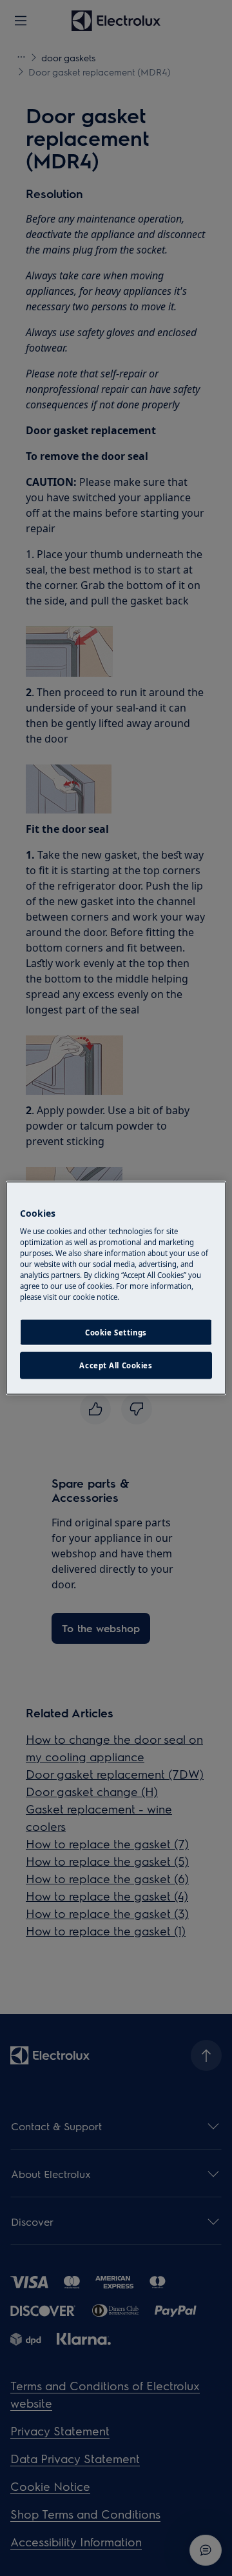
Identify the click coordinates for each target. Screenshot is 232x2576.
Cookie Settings (116, 1332)
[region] (116, 1288)
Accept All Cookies (116, 1365)
